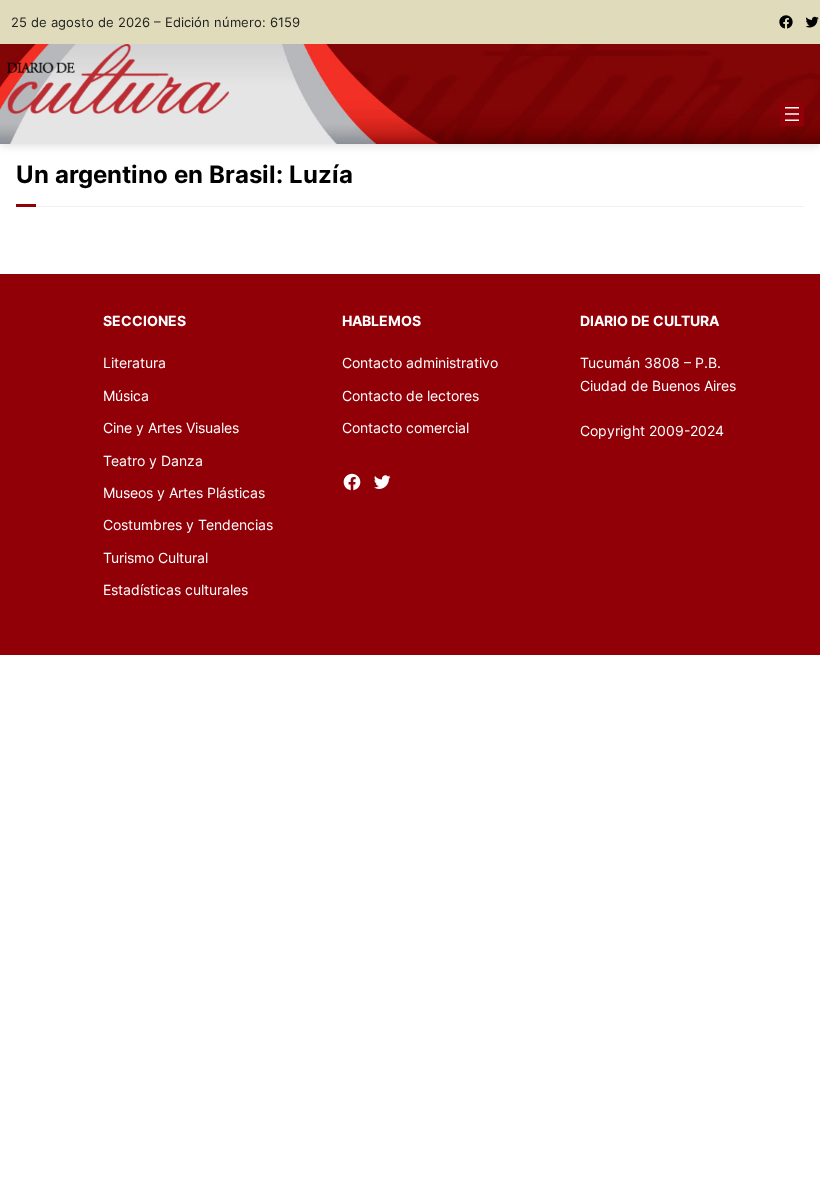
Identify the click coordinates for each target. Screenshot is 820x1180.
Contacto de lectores (410, 395)
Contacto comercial (405, 427)
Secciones (144, 320)
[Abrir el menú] (792, 114)
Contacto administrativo (420, 362)
